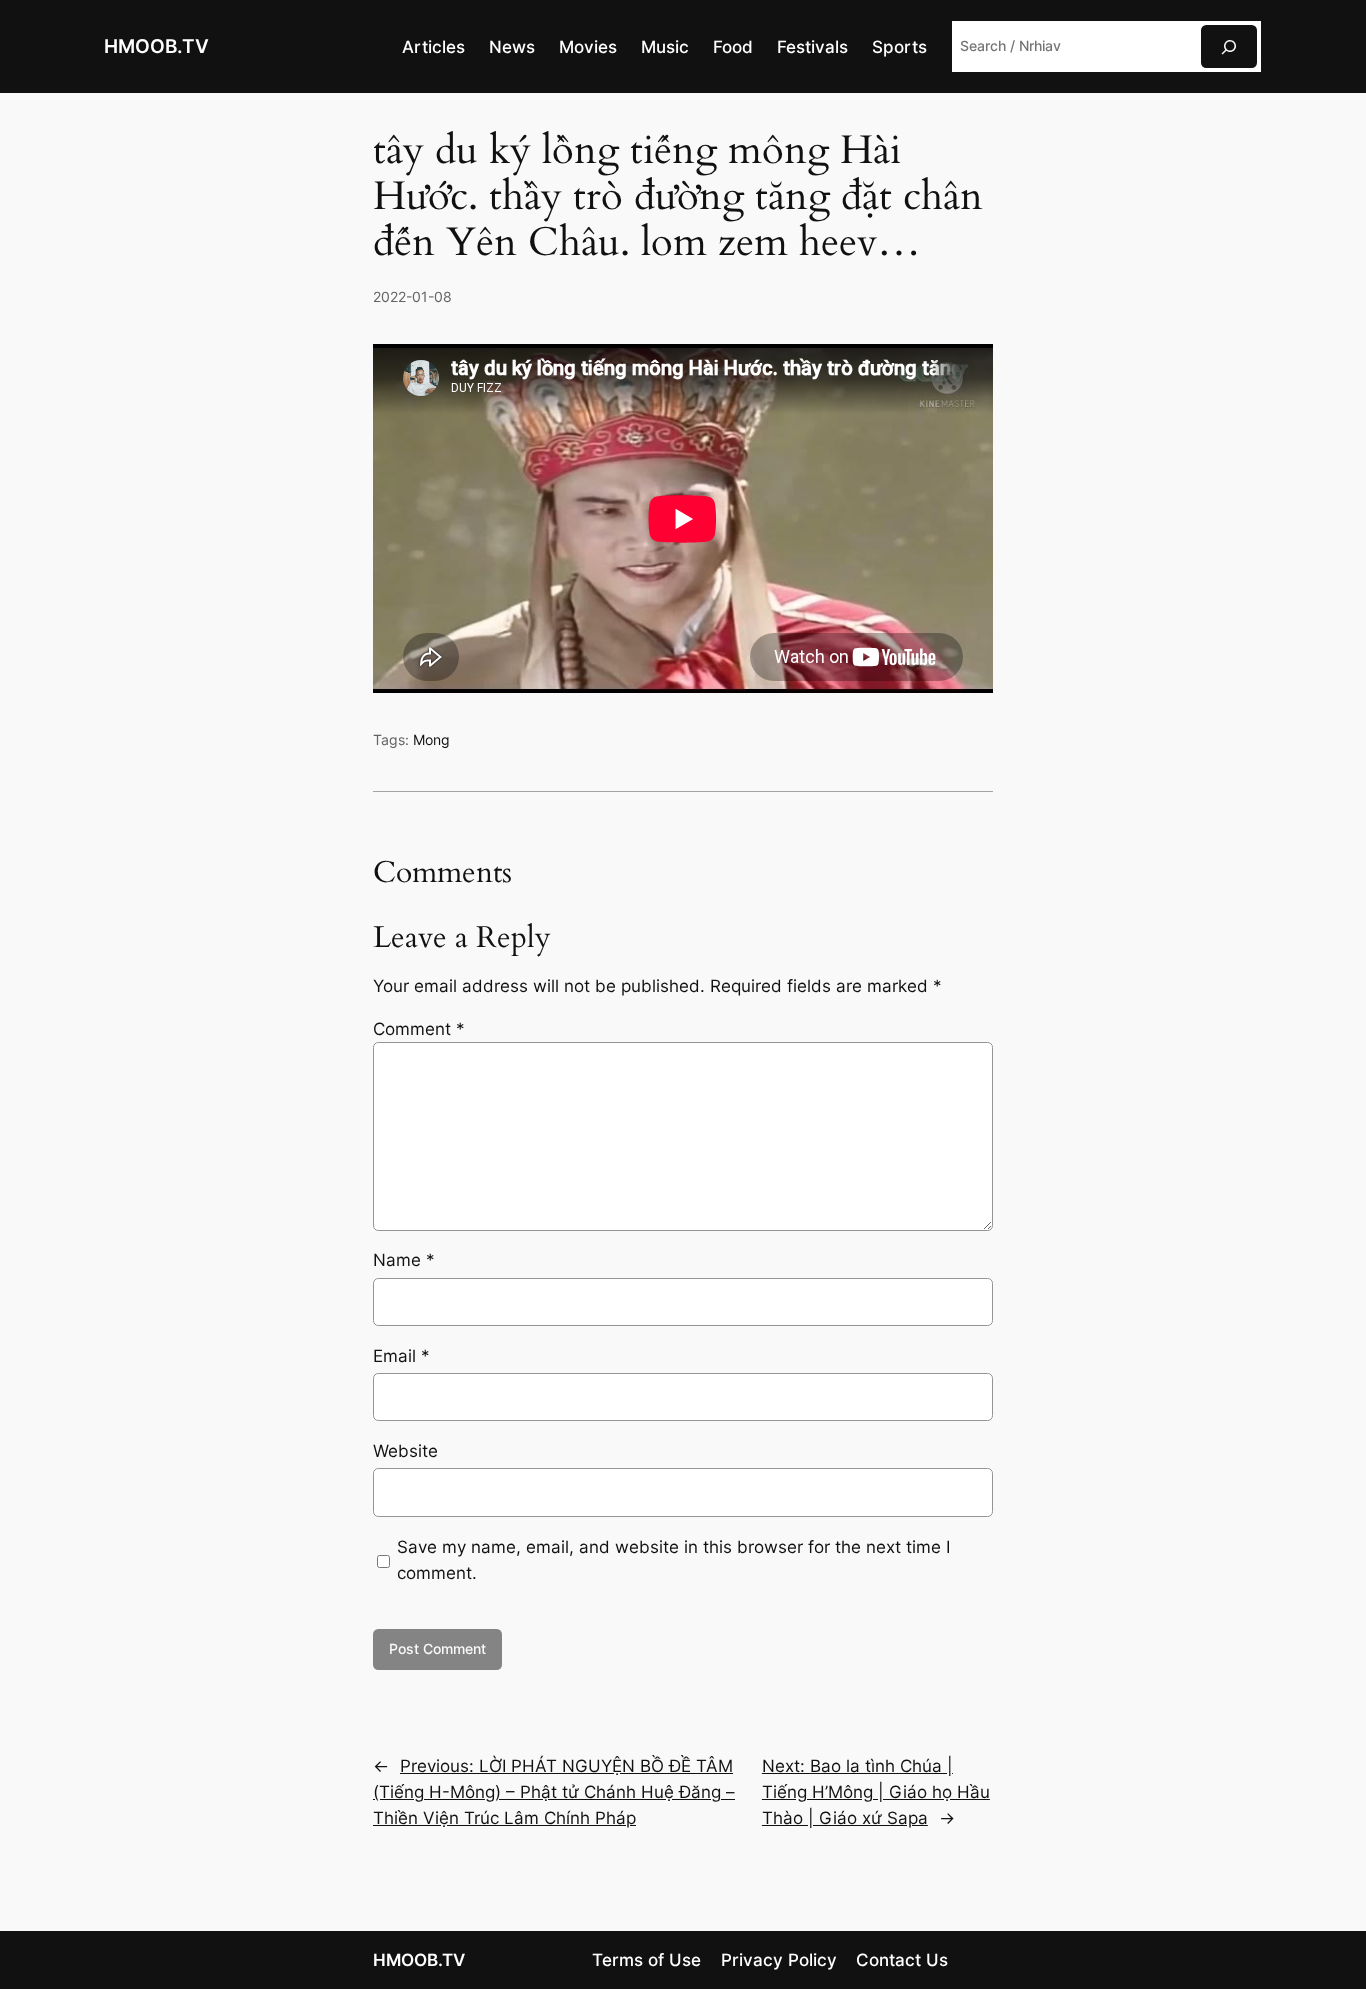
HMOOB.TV (156, 46)
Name (404, 1260)
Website (405, 1451)
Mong (431, 739)
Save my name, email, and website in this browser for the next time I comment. (673, 1560)
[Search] (1229, 46)
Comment (419, 1029)
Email (401, 1356)
